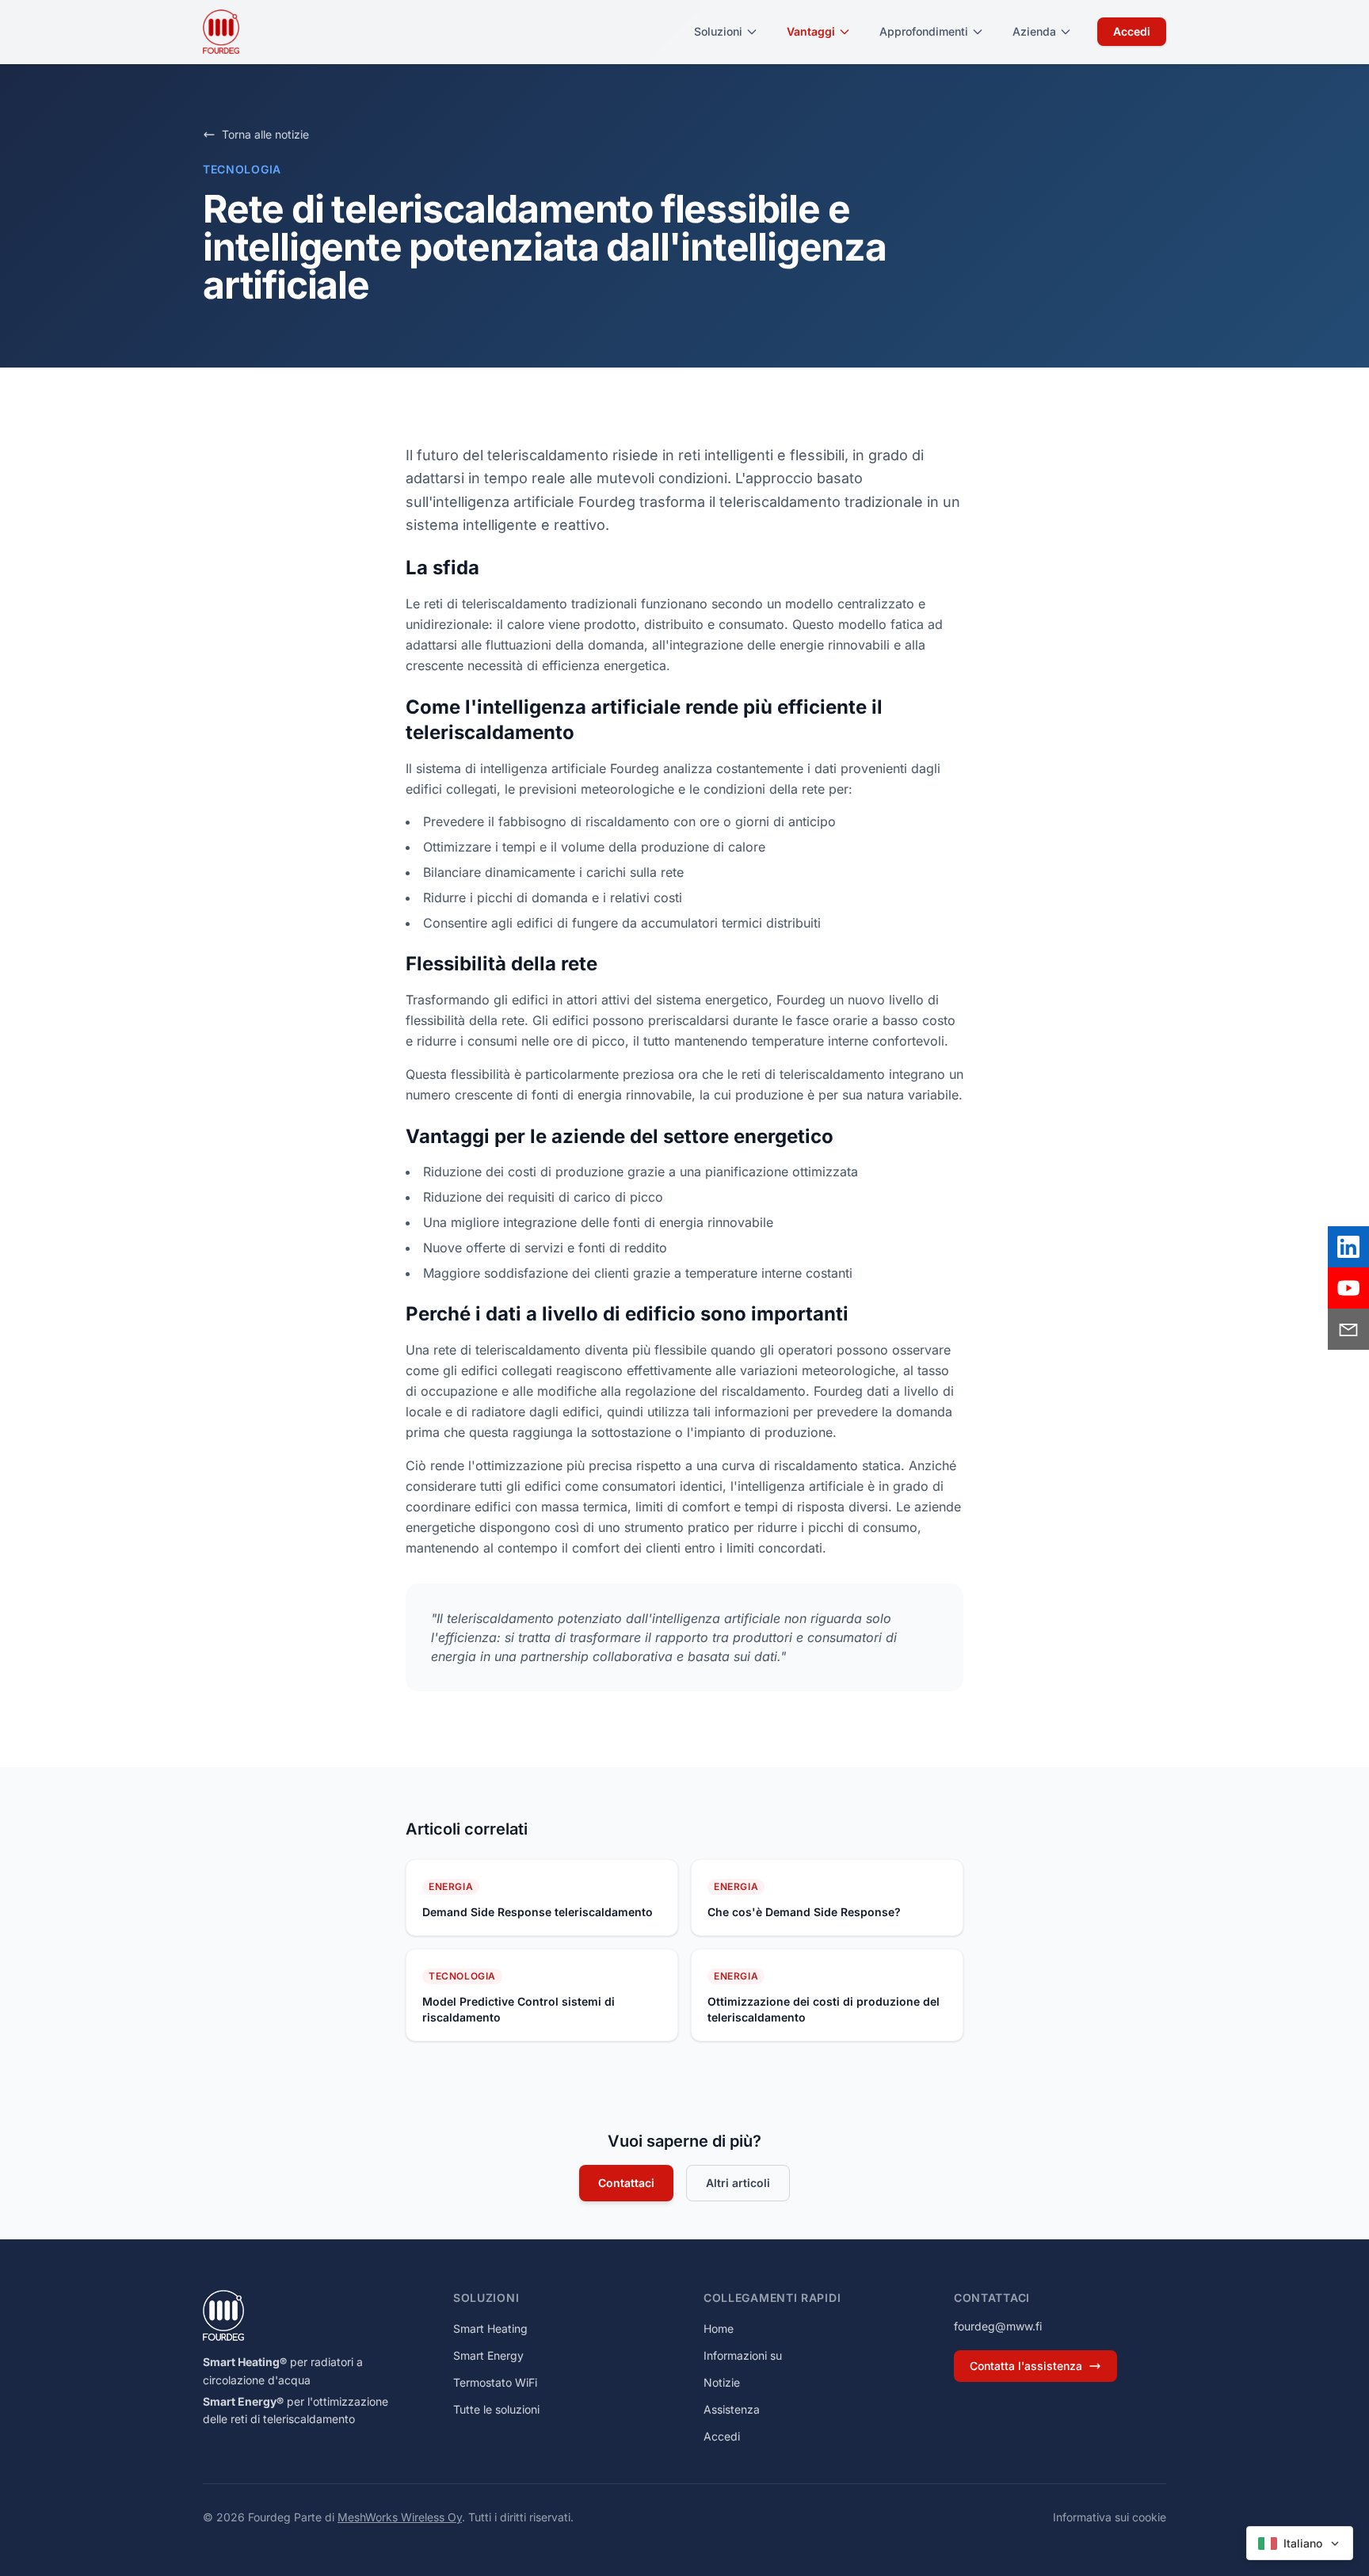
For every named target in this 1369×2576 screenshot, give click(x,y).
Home (719, 2328)
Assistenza (732, 2409)
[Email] (1348, 1329)
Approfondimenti (924, 31)
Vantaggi (811, 31)
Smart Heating (490, 2328)
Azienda (1034, 31)
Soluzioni (718, 31)
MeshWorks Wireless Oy (400, 2517)
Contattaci (626, 2183)
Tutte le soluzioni (496, 2409)
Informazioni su (743, 2355)
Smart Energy (488, 2355)
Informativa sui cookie (1110, 2517)
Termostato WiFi (495, 2382)
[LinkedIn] (1348, 1247)
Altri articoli (738, 2183)
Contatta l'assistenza (1026, 2366)
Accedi (1132, 31)
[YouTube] (1348, 1288)
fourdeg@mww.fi (998, 2326)
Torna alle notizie (265, 134)
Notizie (722, 2382)
